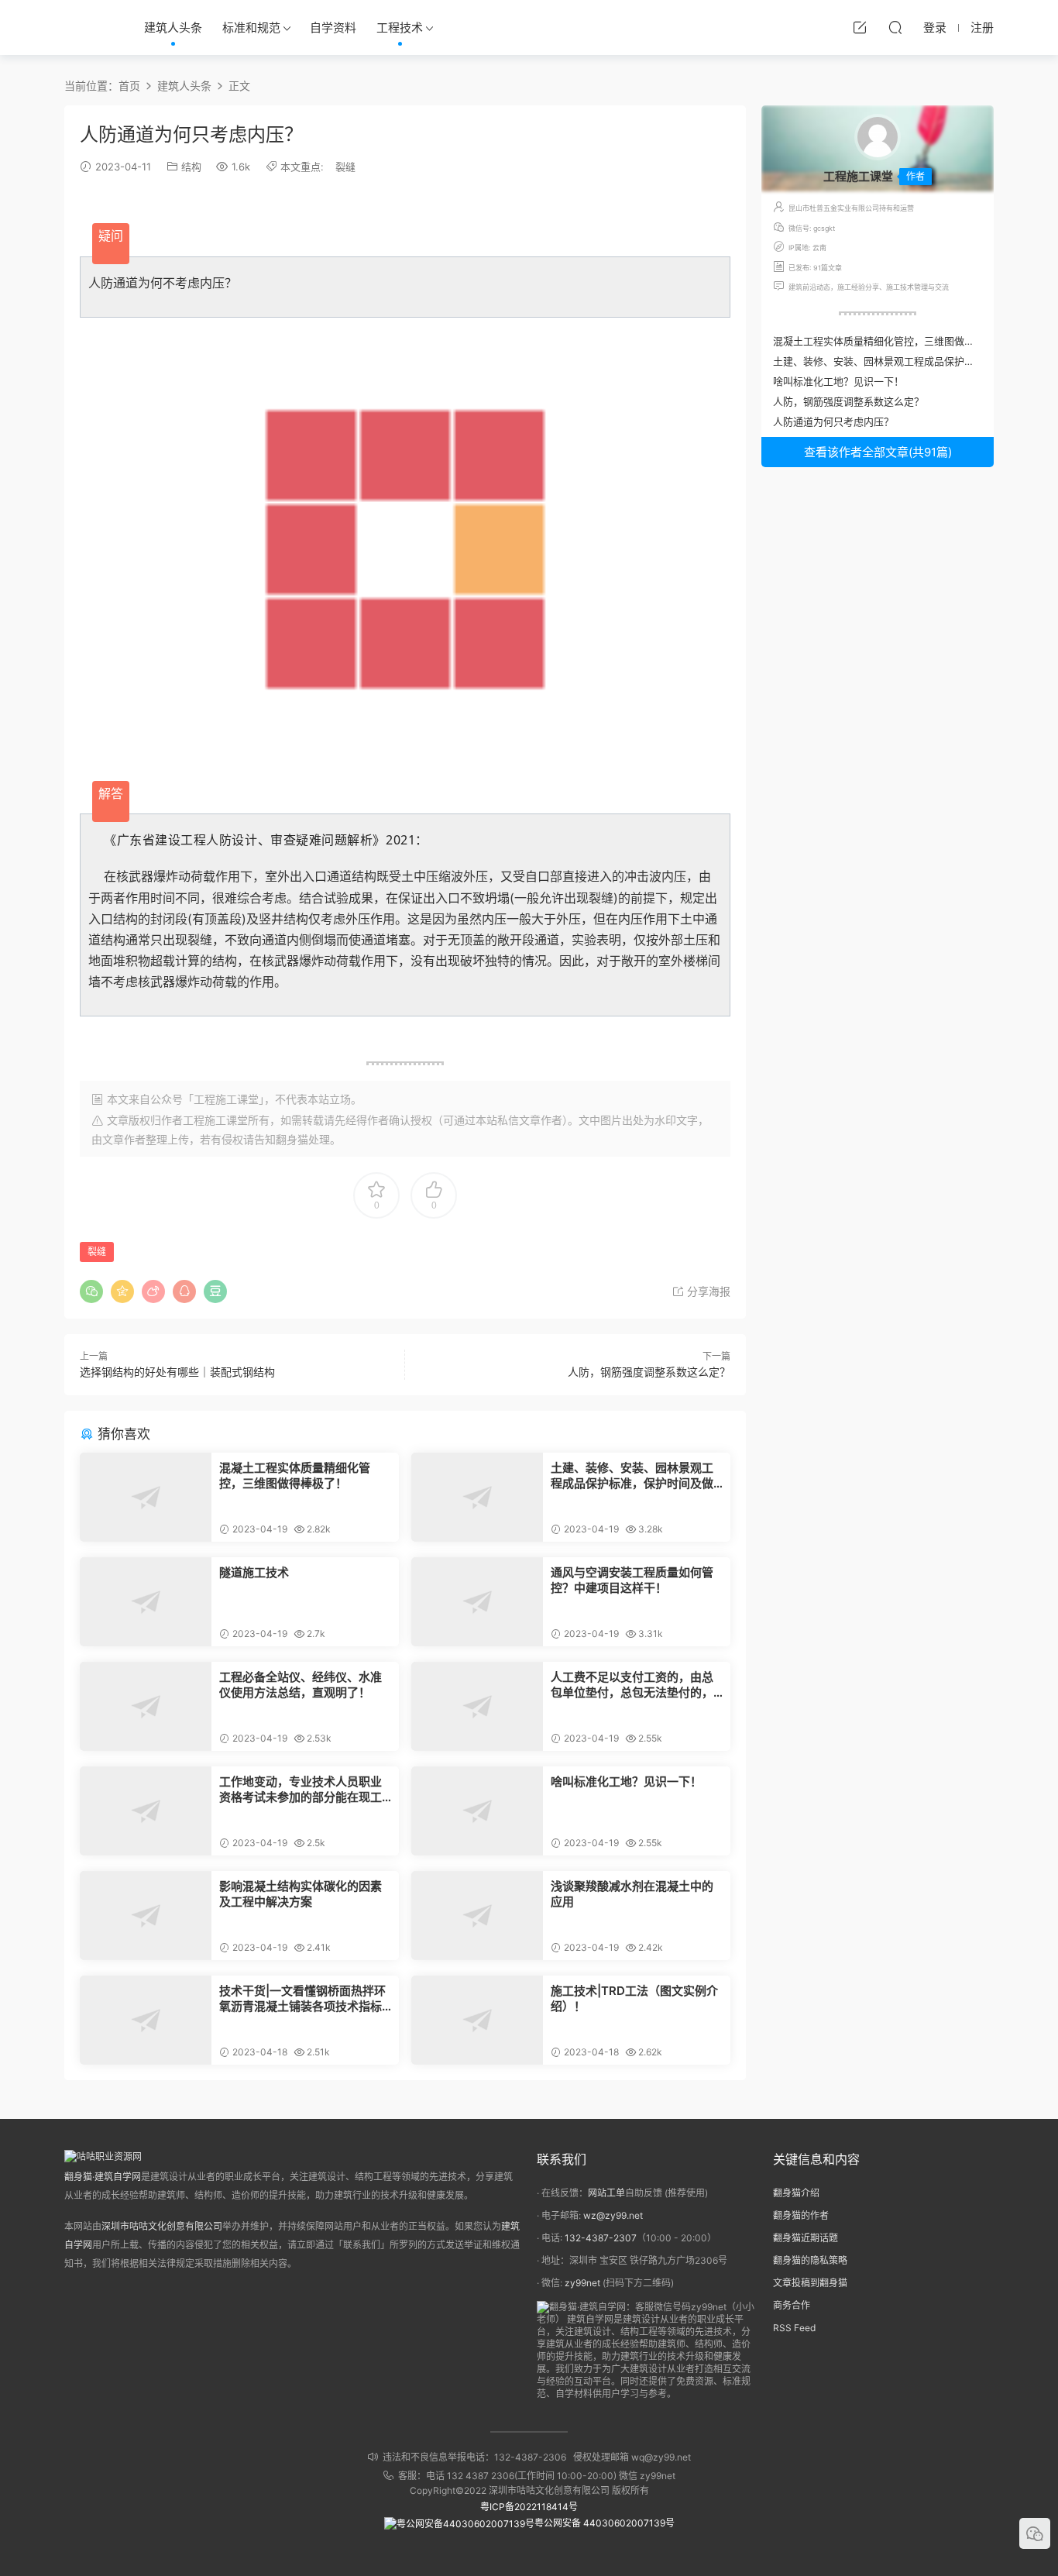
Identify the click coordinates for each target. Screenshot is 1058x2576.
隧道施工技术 (254, 1572)
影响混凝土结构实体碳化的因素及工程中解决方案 (301, 1894)
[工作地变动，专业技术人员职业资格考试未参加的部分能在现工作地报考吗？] (146, 1811)
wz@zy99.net (613, 2215)
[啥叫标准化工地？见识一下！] (477, 1811)
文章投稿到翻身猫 (810, 2283)
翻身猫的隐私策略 (810, 2260)
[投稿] (860, 27)
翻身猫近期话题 (806, 2238)
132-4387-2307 (601, 2238)
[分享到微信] (91, 1291)
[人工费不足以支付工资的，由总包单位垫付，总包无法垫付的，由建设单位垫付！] (477, 1706)
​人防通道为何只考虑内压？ (833, 421)
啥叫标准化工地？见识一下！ (626, 1782)
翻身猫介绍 (796, 2193)
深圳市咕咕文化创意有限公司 (162, 2226)
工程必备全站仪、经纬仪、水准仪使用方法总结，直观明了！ (301, 1685)
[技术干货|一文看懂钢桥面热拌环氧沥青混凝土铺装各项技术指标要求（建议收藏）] (146, 2020)
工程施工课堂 (215, 1120)
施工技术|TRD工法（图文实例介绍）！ (634, 1998)
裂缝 (345, 167)
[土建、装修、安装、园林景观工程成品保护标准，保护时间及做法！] (477, 1497)
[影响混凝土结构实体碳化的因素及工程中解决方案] (146, 1916)
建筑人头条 (173, 28)
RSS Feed (794, 2328)
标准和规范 (251, 28)
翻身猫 (292, 1139)
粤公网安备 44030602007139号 (605, 2523)
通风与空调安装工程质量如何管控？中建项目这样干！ (632, 1580)
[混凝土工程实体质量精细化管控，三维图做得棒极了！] (146, 1497)
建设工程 (180, 840)
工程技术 (400, 28)
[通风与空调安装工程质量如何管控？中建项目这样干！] (477, 1602)
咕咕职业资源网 (88, 27)
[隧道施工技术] (146, 1602)
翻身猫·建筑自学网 (103, 2177)
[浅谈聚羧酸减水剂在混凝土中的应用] (477, 1916)
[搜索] (895, 27)
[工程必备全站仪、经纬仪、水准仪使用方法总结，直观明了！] (146, 1706)
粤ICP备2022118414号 (529, 2507)
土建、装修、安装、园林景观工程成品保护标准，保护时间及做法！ (632, 1476)
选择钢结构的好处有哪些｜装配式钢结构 (177, 1372)
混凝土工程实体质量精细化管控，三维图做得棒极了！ (295, 1475)
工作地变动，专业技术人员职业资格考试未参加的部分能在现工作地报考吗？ (301, 1790)
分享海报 (707, 1291)
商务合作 (792, 2305)
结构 (191, 167)
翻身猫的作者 (801, 2215)
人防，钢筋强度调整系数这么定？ (649, 1372)
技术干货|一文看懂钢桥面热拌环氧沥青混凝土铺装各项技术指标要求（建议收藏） (302, 1999)
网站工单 (606, 2193)
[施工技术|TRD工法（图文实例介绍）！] (477, 2020)
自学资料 (333, 28)
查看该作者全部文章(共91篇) (878, 452)
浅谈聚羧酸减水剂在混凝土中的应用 (632, 1894)
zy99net (582, 2283)
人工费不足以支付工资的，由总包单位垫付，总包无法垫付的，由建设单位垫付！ (632, 1685)
